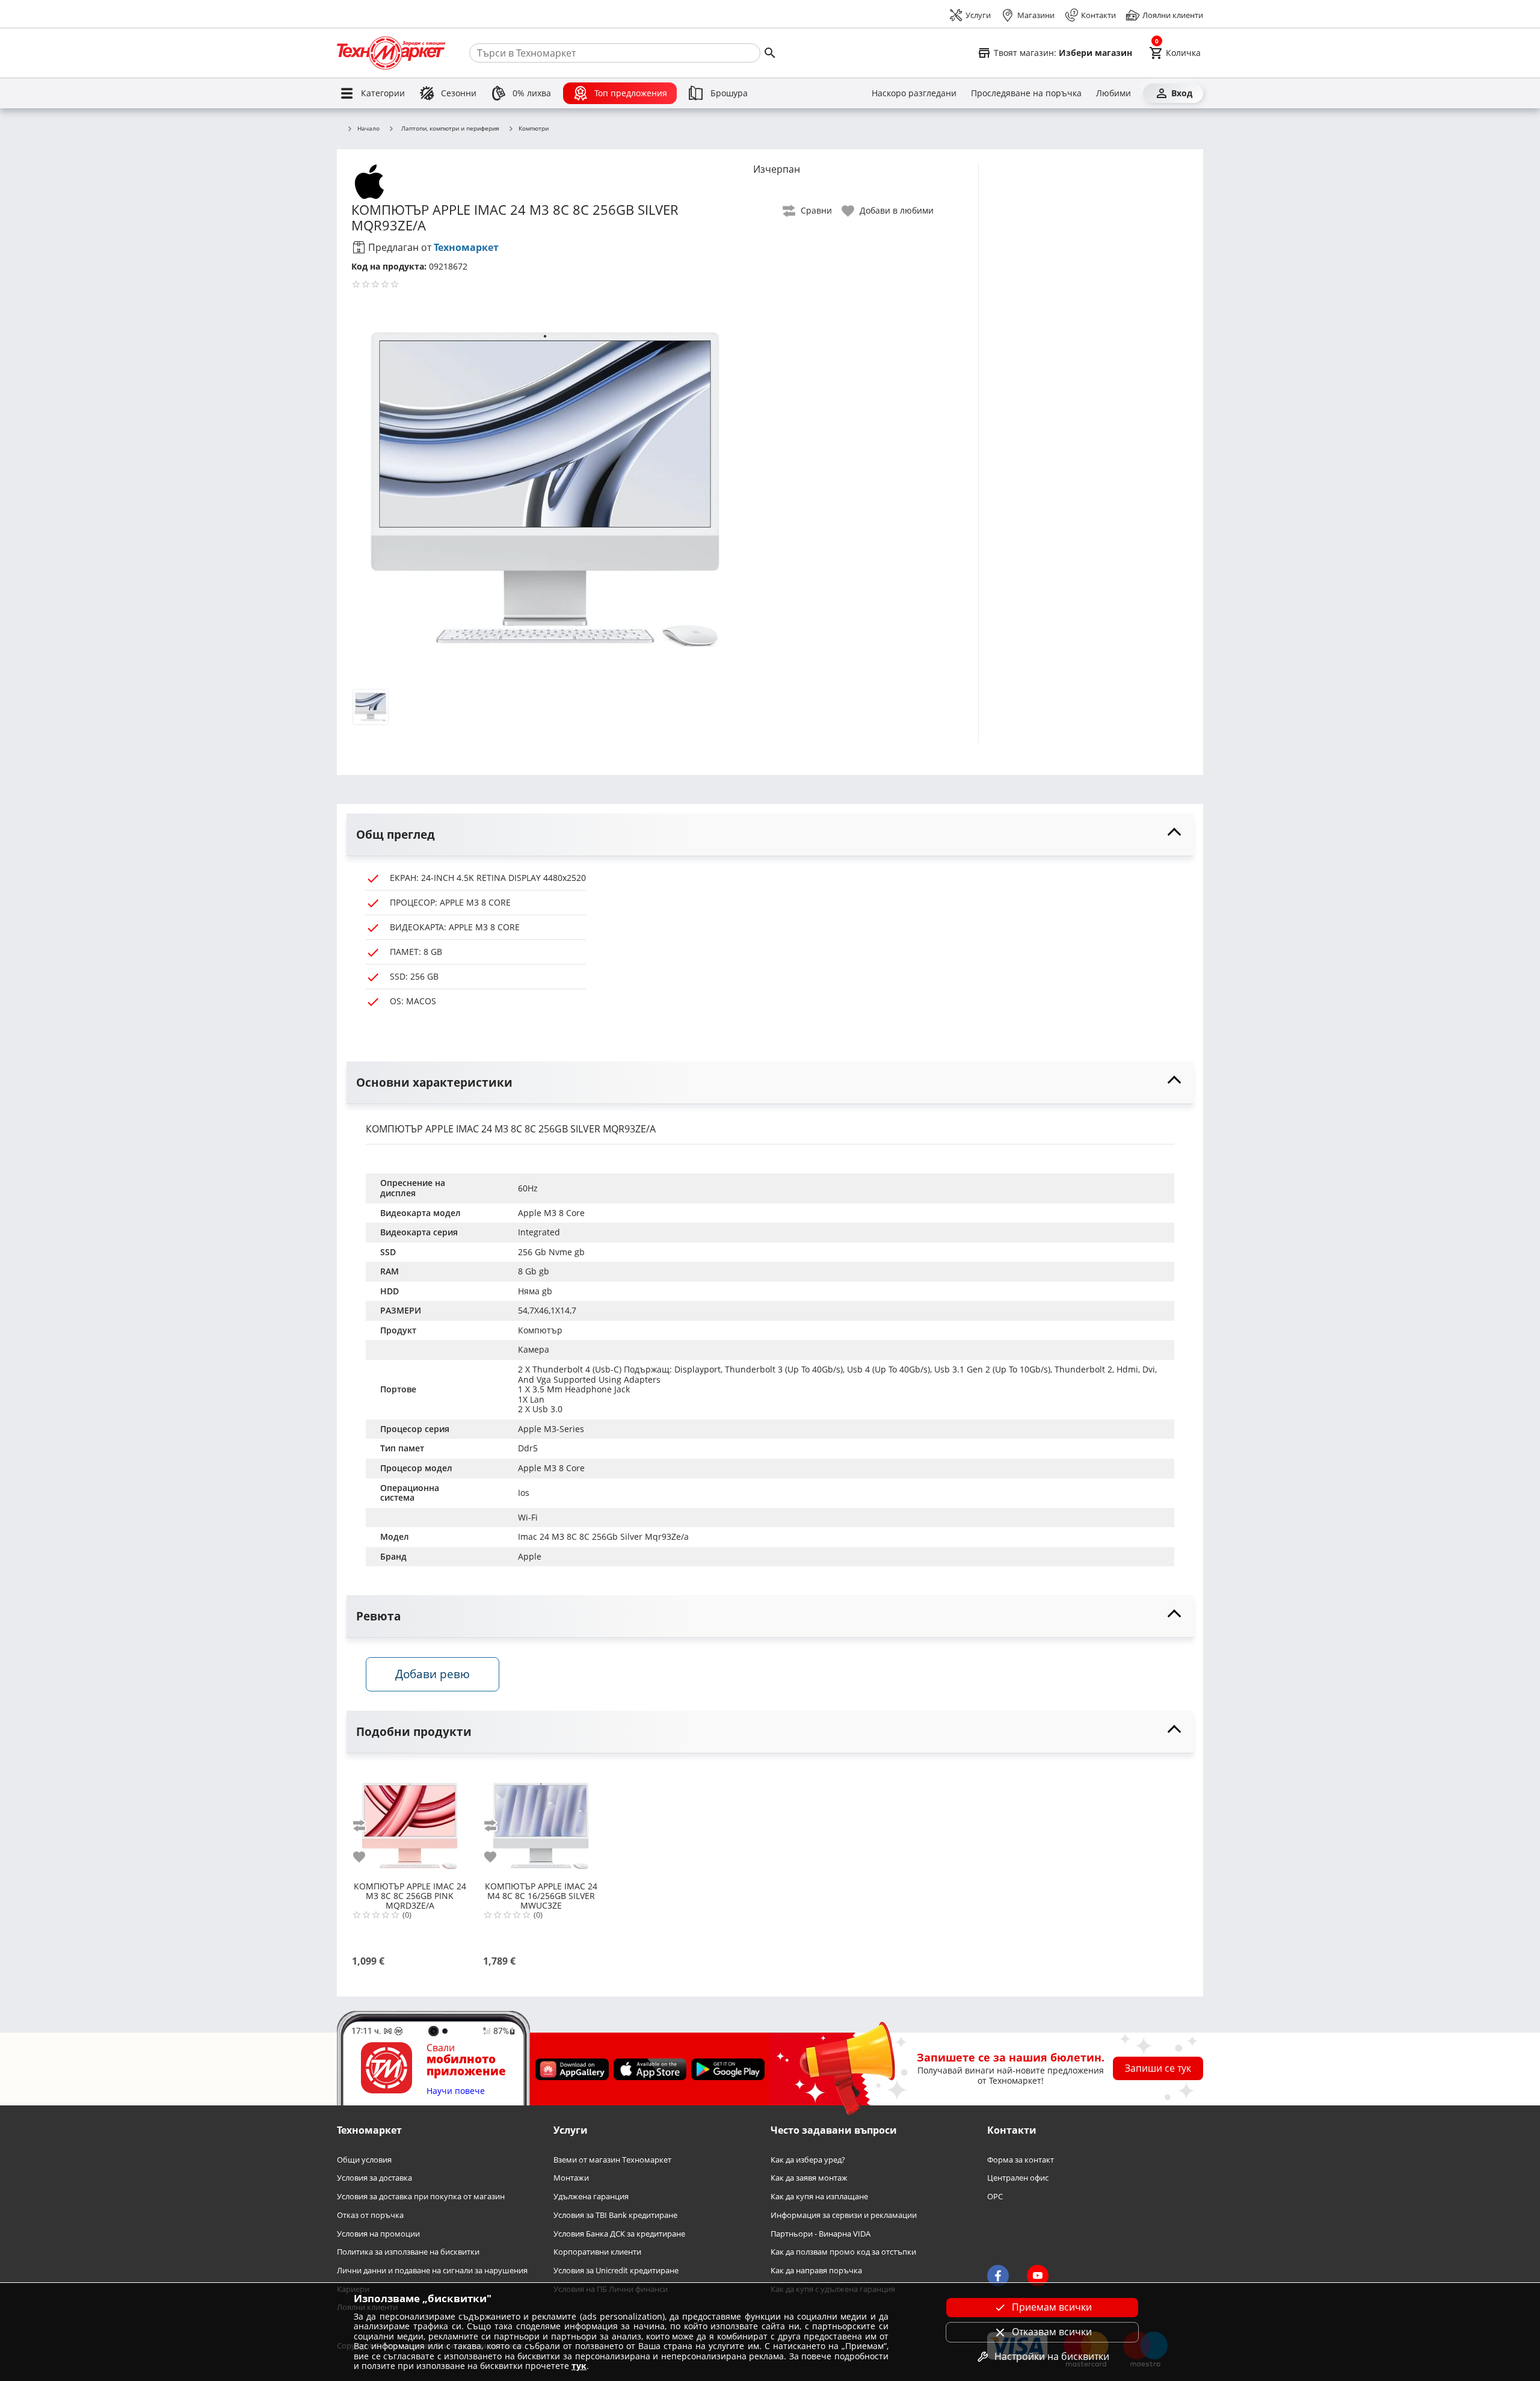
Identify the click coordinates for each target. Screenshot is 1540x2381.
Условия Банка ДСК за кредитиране (619, 2233)
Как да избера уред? (808, 2160)
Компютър (540, 1330)
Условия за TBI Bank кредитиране (615, 2215)
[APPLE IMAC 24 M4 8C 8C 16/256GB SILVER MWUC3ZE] (541, 1821)
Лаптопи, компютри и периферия (450, 128)
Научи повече (456, 2091)
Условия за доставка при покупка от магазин (421, 2197)
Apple (530, 1556)
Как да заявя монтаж (809, 2178)
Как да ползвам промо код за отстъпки (843, 2252)
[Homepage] (391, 53)
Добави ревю (433, 1674)
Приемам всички (1052, 2307)
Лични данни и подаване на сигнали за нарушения (432, 2271)
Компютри (534, 129)
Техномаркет (466, 247)
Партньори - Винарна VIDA (821, 2233)
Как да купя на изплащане (819, 2197)
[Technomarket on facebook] (998, 2276)
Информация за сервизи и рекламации (844, 2215)
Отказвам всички (1052, 2332)
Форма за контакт (1021, 2160)
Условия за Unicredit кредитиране (616, 2271)
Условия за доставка (374, 2178)
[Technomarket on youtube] (1038, 2276)
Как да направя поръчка (816, 2271)
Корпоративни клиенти (597, 2252)
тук (579, 2366)
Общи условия (364, 2160)
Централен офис (1018, 2178)
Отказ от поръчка (370, 2215)
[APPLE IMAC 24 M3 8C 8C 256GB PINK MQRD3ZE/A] (410, 1821)
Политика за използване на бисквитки (408, 2252)
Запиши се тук (1158, 2068)
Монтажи (571, 2178)
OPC (995, 2197)
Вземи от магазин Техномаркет (612, 2160)
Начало (368, 129)
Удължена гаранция (591, 2197)
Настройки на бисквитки (1052, 2356)
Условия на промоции (378, 2233)
